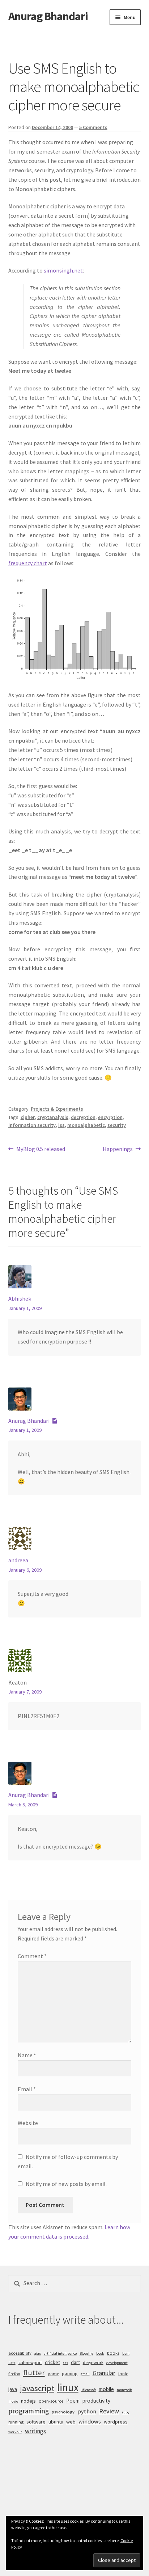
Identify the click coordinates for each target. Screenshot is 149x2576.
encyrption (110, 1117)
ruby (126, 2412)
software (36, 2422)
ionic (123, 2374)
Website (28, 2123)
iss (61, 1125)
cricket (52, 2362)
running (16, 2422)
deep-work (93, 2362)
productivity (96, 2401)
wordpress (116, 2422)
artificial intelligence (60, 2353)
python (87, 2411)
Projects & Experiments (57, 1109)
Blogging (86, 2353)
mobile (106, 2389)
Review (109, 2411)
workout (15, 2432)
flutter (34, 2373)
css (65, 2363)
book (100, 2353)
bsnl (126, 2353)
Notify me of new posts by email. (66, 2184)
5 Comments (93, 127)
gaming (70, 2373)
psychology (63, 2412)
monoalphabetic (86, 1125)
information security (32, 1125)
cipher (28, 1117)
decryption (83, 1117)
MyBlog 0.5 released (41, 1149)
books (113, 2353)
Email (27, 2089)
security (117, 1125)
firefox (14, 2374)
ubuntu (56, 2422)
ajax (38, 2353)
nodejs (28, 2401)
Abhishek (20, 1298)
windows (90, 2421)
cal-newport (30, 2362)
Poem (73, 2401)
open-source (51, 2401)
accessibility (20, 2353)
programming (29, 2411)
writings (35, 2431)
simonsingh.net (63, 270)
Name (27, 2055)
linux (68, 2387)
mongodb (124, 2390)
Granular (104, 2373)
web (71, 2422)
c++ (12, 2362)
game (53, 2374)
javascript (37, 2388)
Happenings (118, 1149)
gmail (85, 2374)
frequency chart (28, 563)
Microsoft (89, 2390)
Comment (32, 1956)
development (117, 2363)
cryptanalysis (53, 1117)
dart (75, 2362)
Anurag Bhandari (48, 16)
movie (13, 2401)
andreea (18, 1560)
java (13, 2389)
